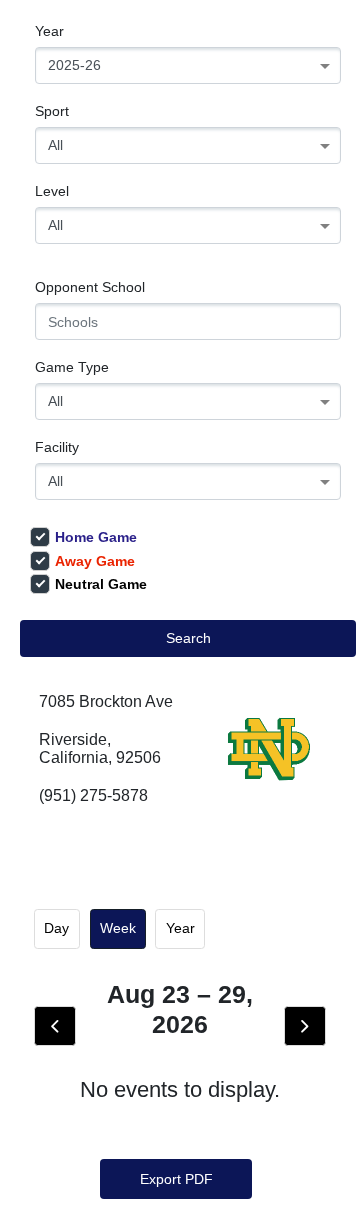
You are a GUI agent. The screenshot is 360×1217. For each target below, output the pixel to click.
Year (49, 31)
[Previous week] (55, 1026)
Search (188, 638)
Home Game (96, 537)
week (118, 928)
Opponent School (90, 287)
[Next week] (305, 1026)
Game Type (72, 367)
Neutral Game (101, 584)
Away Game (95, 561)
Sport (52, 111)
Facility (57, 447)
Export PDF (176, 1179)
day (56, 928)
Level (52, 191)
